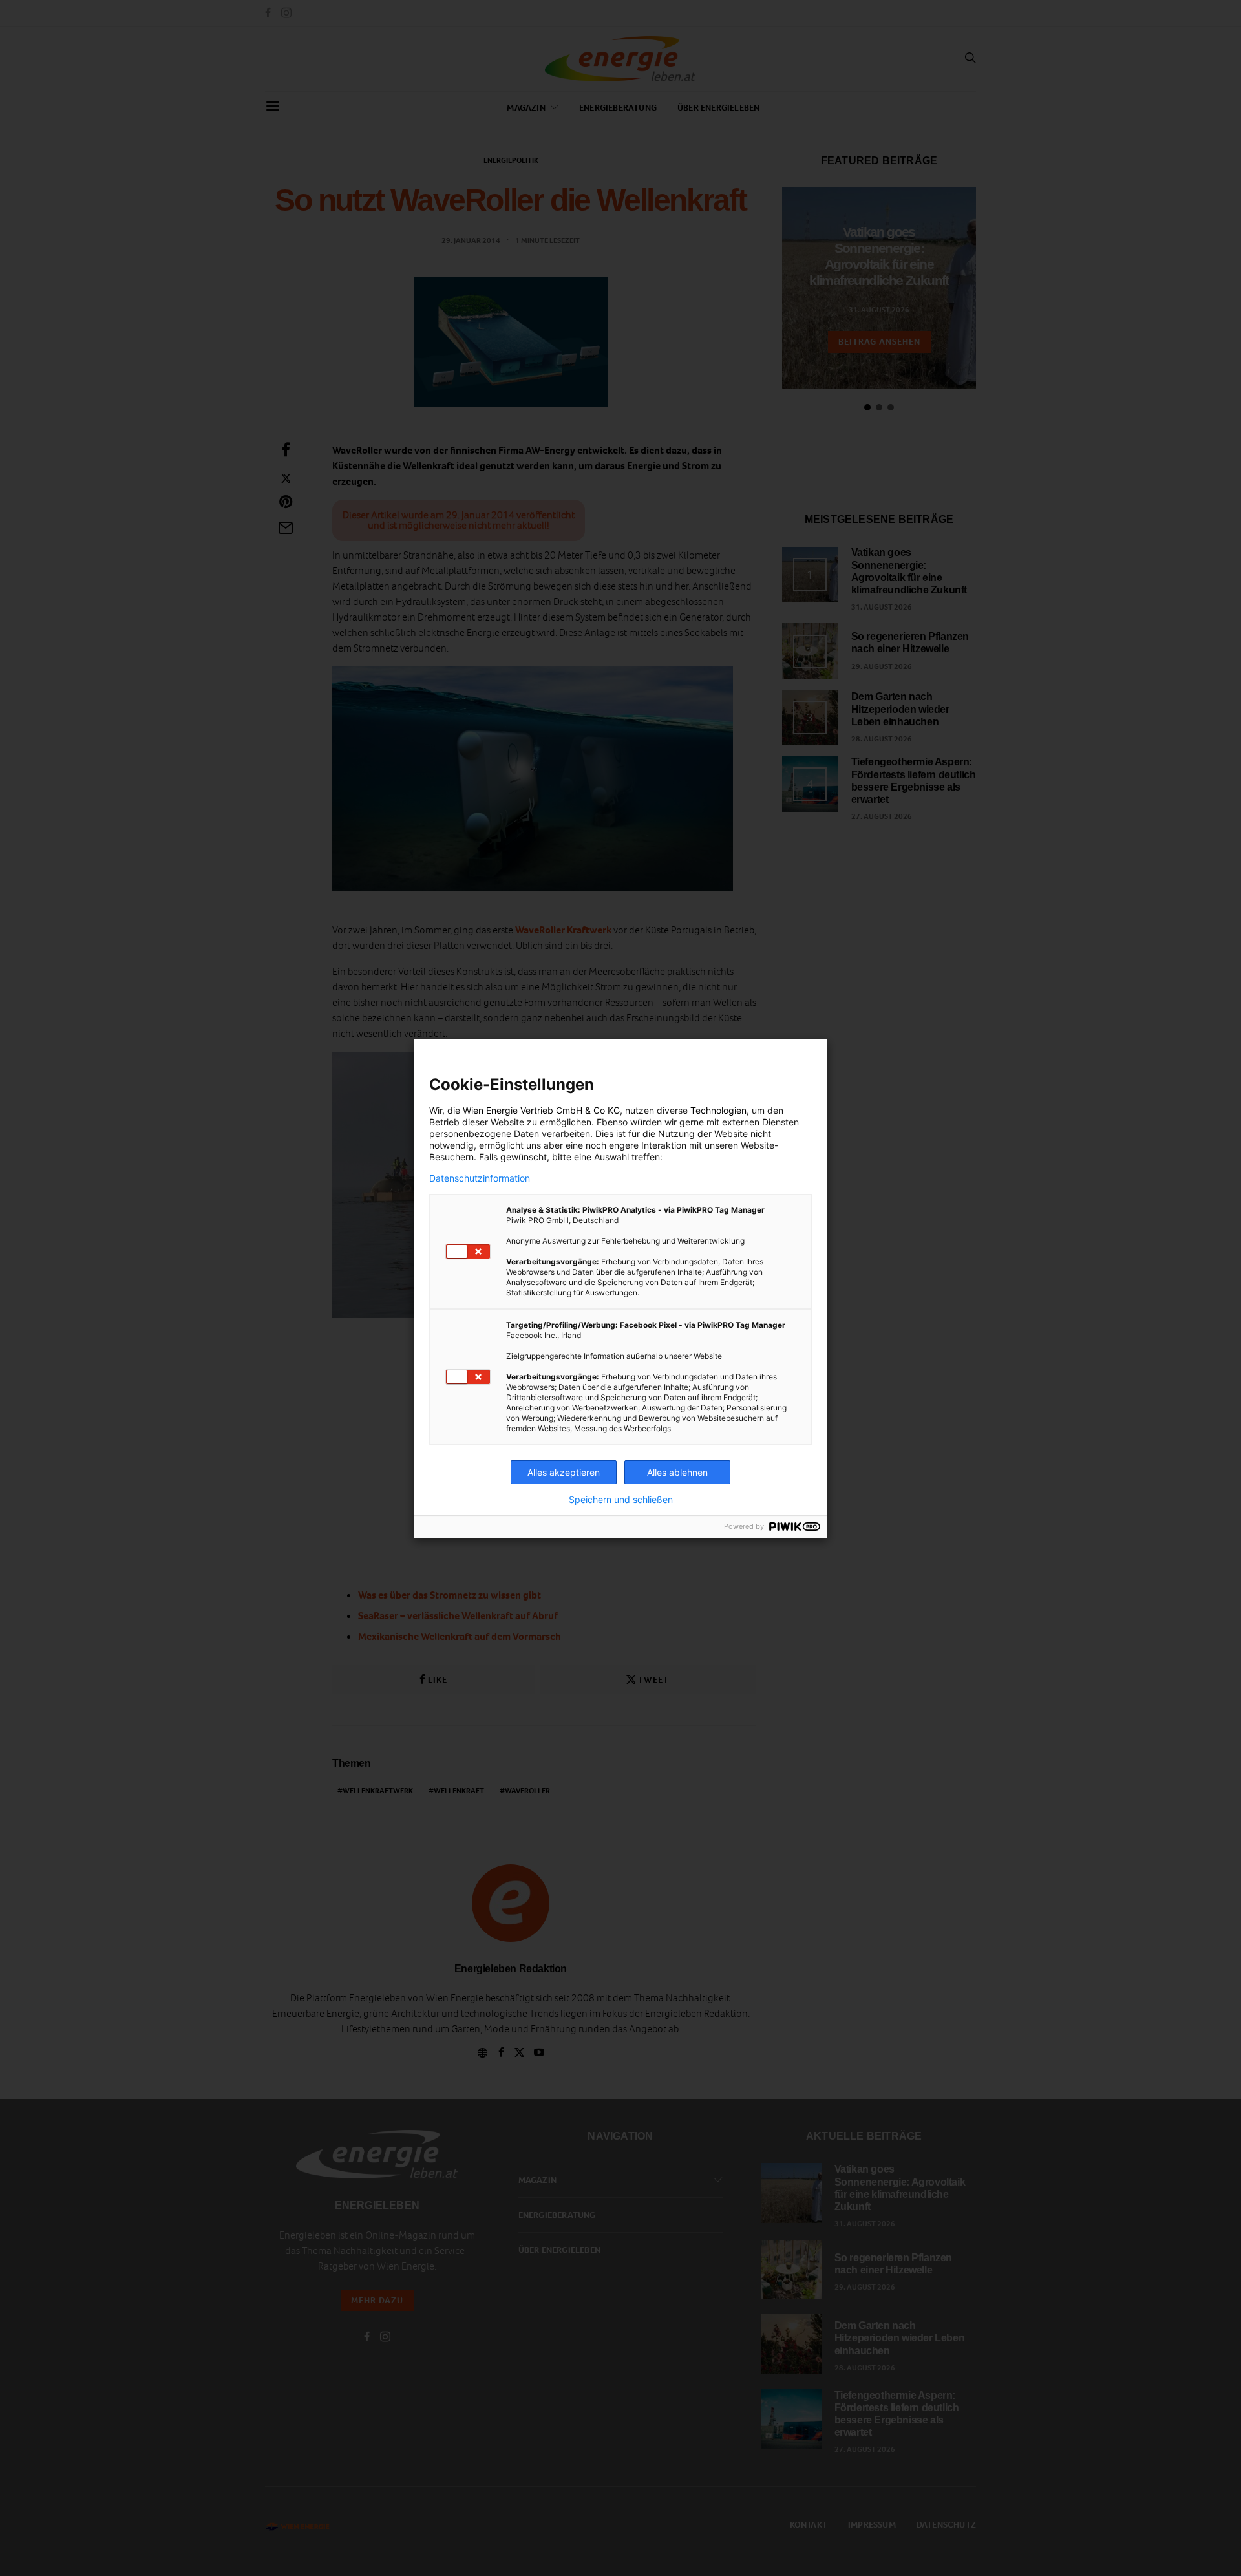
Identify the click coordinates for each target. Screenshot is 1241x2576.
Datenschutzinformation (480, 1178)
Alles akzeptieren (564, 1472)
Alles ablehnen (677, 1472)
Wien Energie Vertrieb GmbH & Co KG (541, 1110)
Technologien (718, 1110)
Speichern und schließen (621, 1500)
